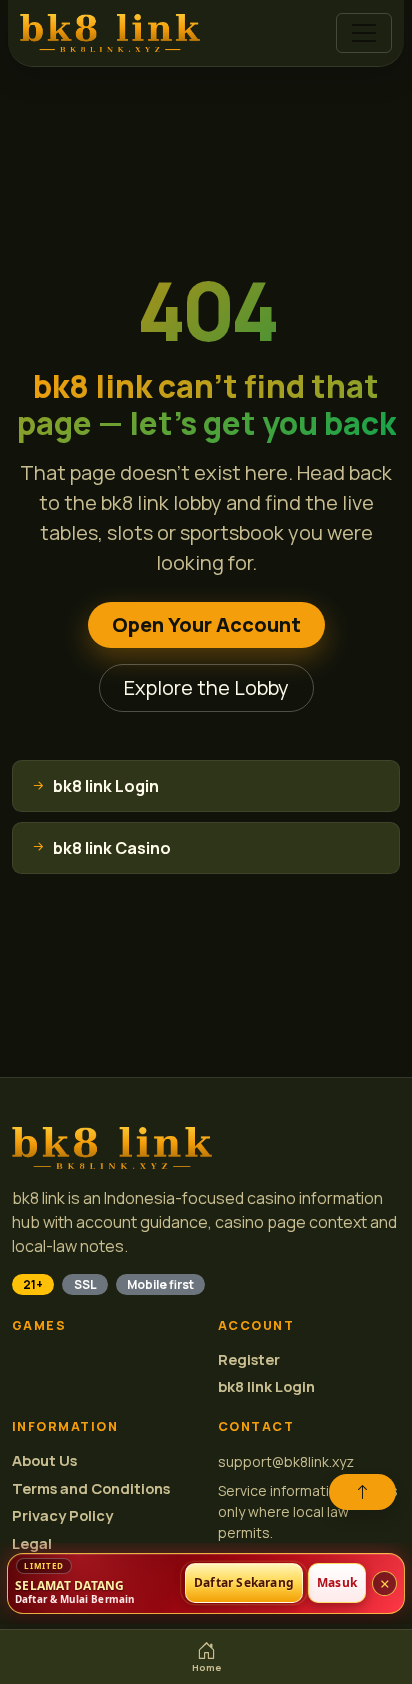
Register (249, 1359)
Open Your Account (206, 624)
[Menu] (364, 33)
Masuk (337, 1583)
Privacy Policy (62, 1515)
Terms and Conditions (91, 1488)
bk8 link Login (266, 1386)
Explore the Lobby (206, 687)
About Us (44, 1460)
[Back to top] (362, 1492)
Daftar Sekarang (244, 1583)
